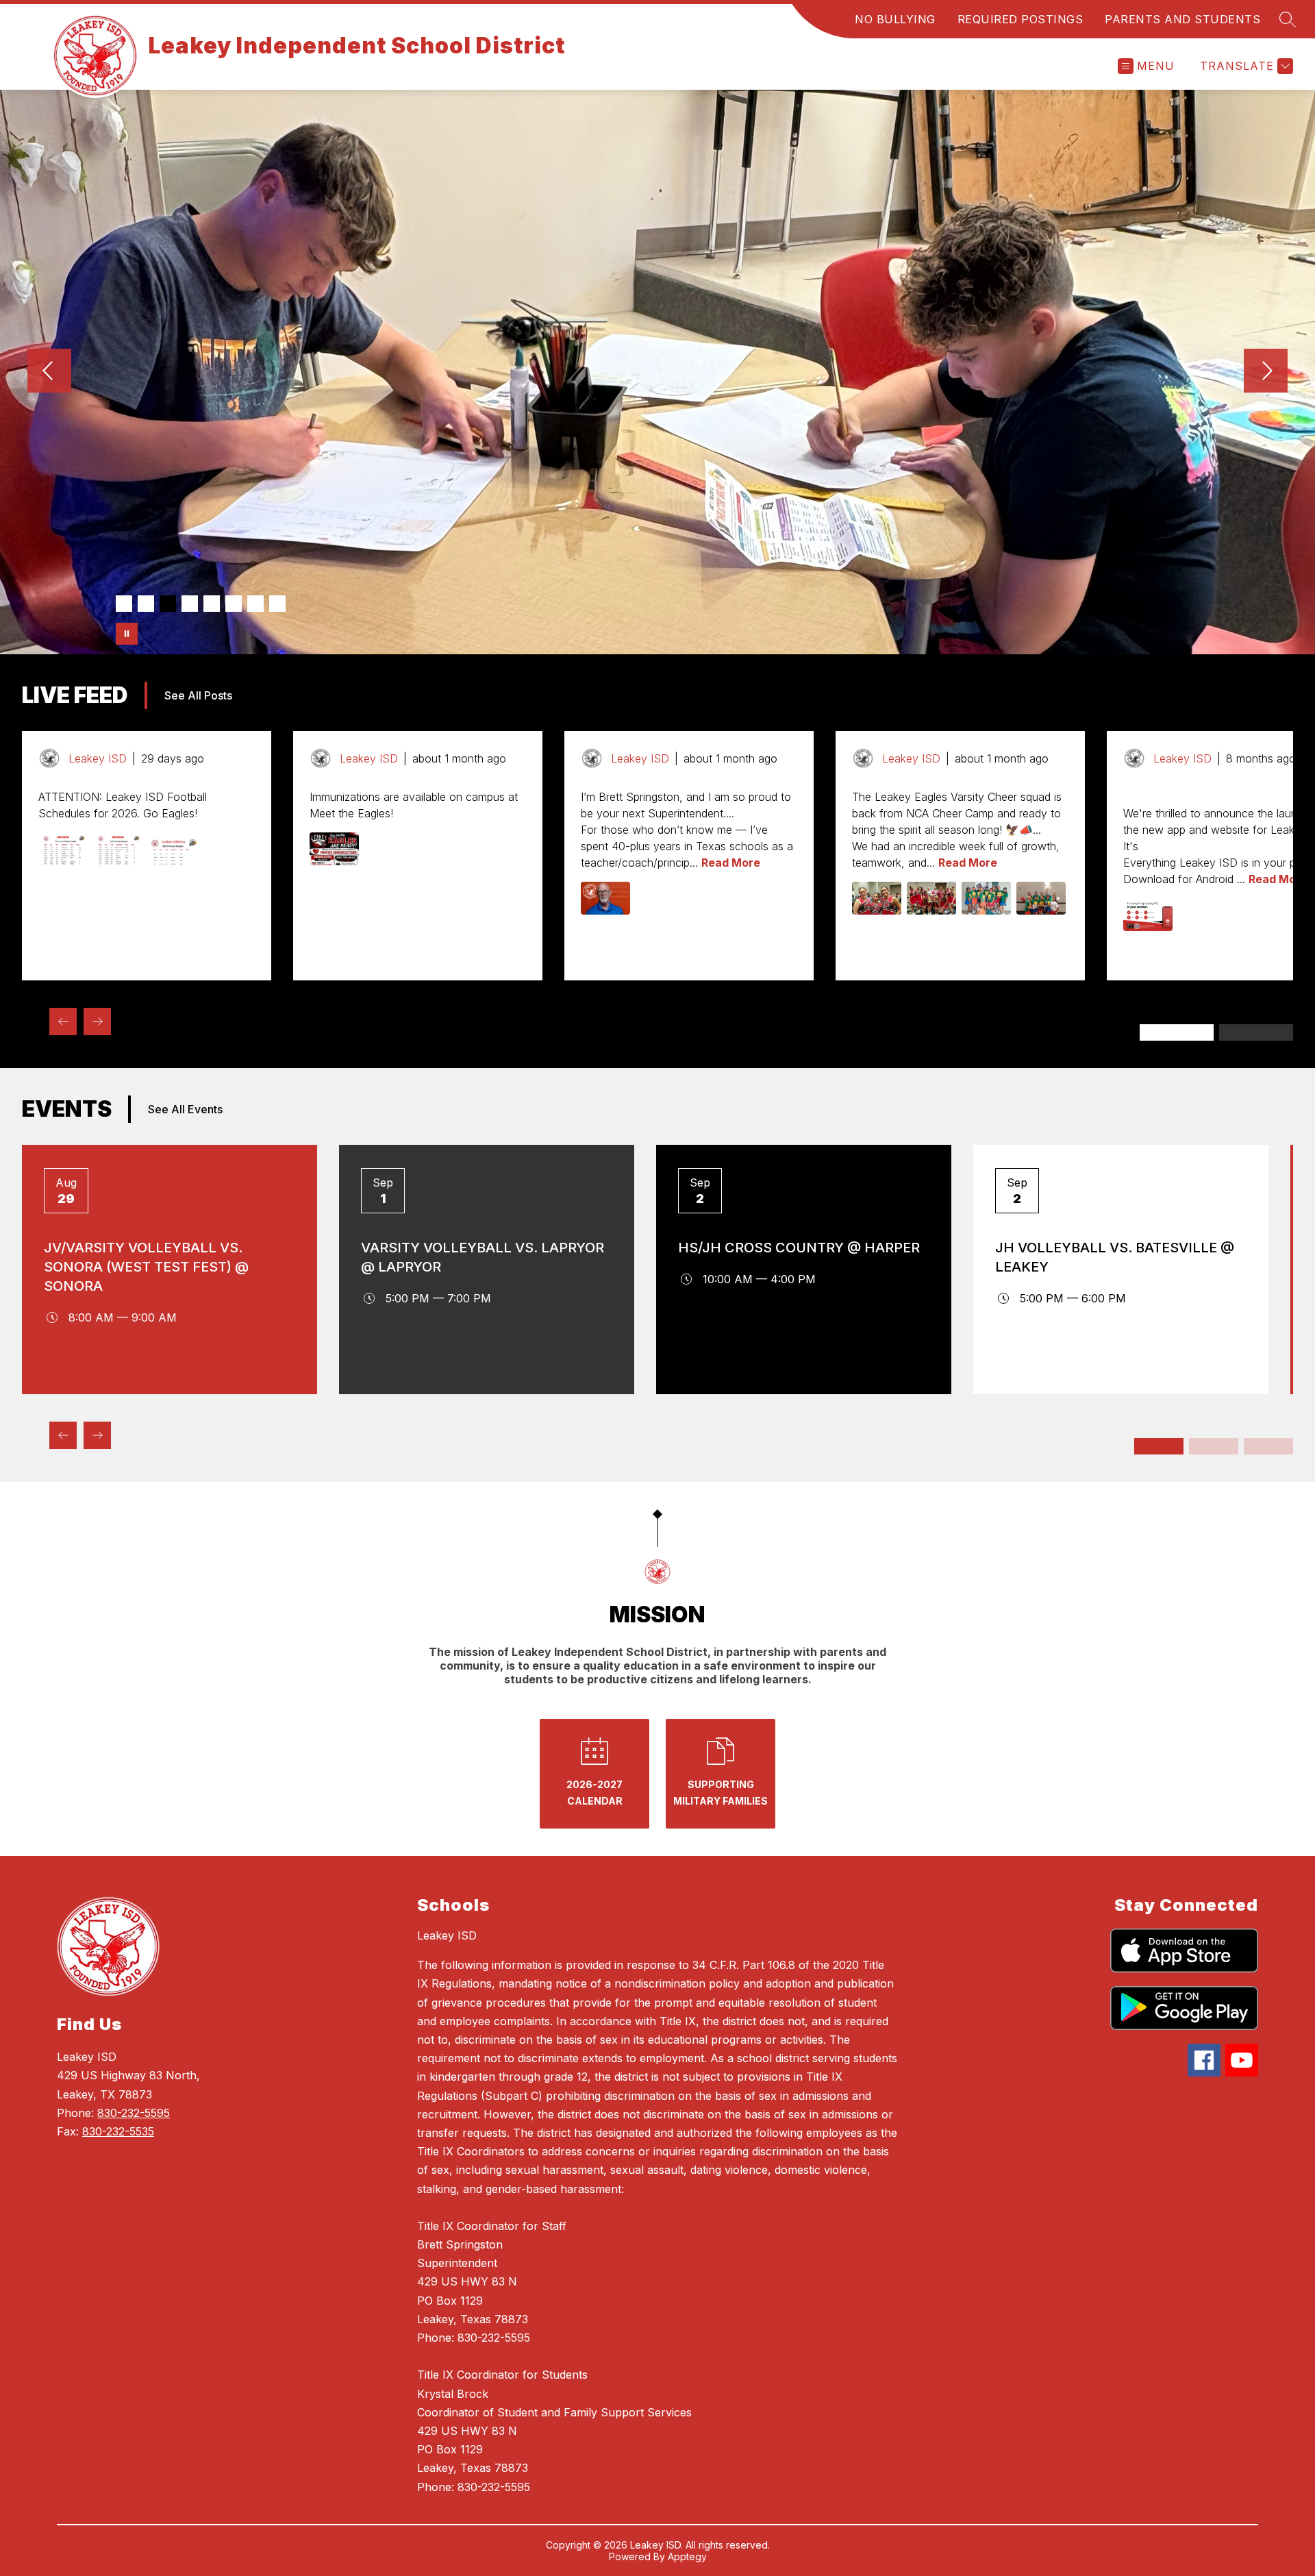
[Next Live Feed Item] (97, 1021)
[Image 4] (190, 604)
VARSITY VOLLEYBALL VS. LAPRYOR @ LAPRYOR (483, 1257)
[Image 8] (277, 604)
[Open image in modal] (63, 849)
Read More (731, 863)
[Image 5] (212, 604)
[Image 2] (146, 604)
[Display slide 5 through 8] (1214, 1446)
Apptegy (687, 2556)
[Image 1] (124, 604)
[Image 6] (234, 604)
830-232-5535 (118, 2131)
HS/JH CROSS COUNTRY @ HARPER (799, 1248)
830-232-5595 (134, 2113)
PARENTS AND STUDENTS (1182, 19)
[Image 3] (168, 604)
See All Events (185, 1109)
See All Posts (198, 695)
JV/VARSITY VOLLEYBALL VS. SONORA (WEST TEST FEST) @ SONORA (146, 1267)
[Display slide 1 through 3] (1177, 1032)
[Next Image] (1266, 372)
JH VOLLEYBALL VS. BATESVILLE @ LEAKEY (1115, 1257)
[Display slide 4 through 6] (1256, 1032)
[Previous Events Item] (63, 1435)
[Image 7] (255, 604)
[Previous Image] (49, 372)
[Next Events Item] (97, 1435)
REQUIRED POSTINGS (1020, 19)
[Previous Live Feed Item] (63, 1021)
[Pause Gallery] (127, 634)
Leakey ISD (447, 1935)
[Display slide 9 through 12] (1268, 1446)
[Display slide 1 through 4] (1159, 1446)
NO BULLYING (895, 19)
